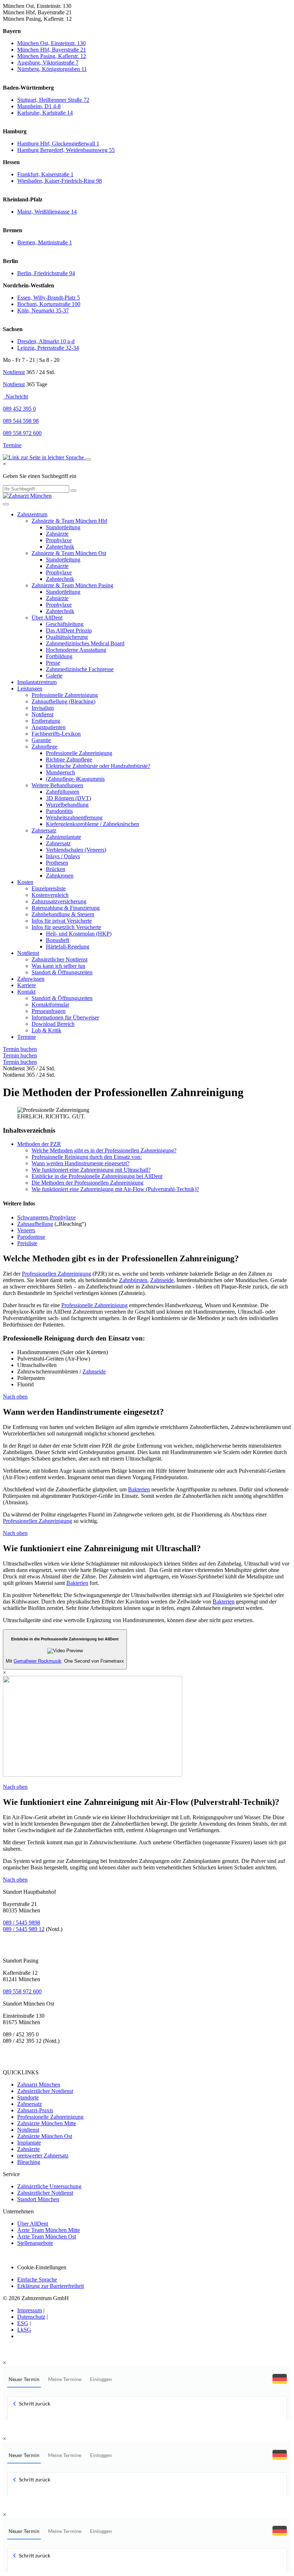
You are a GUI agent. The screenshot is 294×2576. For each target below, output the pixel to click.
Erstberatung (46, 721)
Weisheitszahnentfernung (74, 818)
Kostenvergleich (50, 895)
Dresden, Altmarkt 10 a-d (46, 341)
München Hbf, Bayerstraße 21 (52, 50)
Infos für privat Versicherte (62, 921)
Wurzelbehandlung (67, 805)
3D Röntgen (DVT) (68, 798)
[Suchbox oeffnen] (88, 459)
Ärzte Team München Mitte (49, 2230)
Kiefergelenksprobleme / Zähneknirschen (93, 824)
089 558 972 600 (22, 1991)
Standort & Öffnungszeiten (62, 972)
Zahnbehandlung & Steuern (63, 914)
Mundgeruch (60, 772)
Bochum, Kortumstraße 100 (49, 304)
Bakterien (139, 1489)
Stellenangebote (35, 2243)
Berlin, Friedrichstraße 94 (46, 273)
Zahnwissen (31, 979)
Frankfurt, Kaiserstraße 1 (45, 174)
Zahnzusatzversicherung (59, 901)
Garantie (41, 740)
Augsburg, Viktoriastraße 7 (48, 63)
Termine (12, 445)
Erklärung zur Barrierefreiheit (51, 2286)
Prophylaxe (59, 540)
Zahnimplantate (63, 837)
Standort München (38, 2199)
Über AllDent (47, 618)
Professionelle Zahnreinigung (65, 695)
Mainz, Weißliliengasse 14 (47, 212)
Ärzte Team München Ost (47, 2236)
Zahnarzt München (39, 2085)
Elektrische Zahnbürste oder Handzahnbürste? (98, 766)
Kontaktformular (50, 1005)
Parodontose (31, 1237)
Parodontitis (59, 811)
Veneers (26, 1230)
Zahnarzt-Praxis (35, 2110)
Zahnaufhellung (35, 1224)
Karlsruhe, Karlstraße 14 (45, 113)
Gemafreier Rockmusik (37, 1661)
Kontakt (26, 992)
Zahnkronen (60, 876)
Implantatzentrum (37, 682)
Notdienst (14, 372)
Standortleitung (63, 527)
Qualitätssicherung (67, 637)
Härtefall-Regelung (68, 947)
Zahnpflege (44, 747)
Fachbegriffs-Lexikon (56, 734)
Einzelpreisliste (49, 888)
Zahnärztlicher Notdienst (60, 959)
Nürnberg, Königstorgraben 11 (52, 69)
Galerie (54, 676)
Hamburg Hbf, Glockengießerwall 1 (58, 144)
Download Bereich (53, 1024)
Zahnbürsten (133, 1280)
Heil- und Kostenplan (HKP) (79, 934)
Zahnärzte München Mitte (47, 2123)
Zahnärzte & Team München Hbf (69, 521)
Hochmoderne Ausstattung (76, 650)
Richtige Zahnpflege (69, 759)
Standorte (28, 2097)
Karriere (27, 985)
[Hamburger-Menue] (6, 504)
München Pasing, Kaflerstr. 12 (52, 56)
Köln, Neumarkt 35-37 (43, 310)
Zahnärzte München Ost (45, 2136)
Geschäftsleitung (65, 624)
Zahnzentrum (32, 514)
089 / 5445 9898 (22, 1923)
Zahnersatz (44, 830)
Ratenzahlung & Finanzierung (66, 908)
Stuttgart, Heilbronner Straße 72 (53, 100)
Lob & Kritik (46, 1030)
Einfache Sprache (37, 2279)
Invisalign (43, 708)
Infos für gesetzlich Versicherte (66, 927)
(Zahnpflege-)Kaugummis (75, 779)
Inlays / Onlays (63, 856)
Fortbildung (59, 656)
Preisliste (27, 1243)
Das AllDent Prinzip (69, 630)
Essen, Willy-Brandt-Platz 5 (49, 298)
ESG (23, 2323)
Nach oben (15, 1397)
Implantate (29, 2143)
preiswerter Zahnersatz (43, 2156)
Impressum (30, 2310)
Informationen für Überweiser (65, 1017)
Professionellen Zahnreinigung (56, 1274)
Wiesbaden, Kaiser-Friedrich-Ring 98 (60, 181)
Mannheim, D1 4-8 (39, 106)
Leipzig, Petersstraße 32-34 (48, 348)
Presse (53, 663)
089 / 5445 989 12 (24, 1929)
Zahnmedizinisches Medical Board (85, 643)
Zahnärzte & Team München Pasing (72, 585)
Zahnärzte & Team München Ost (69, 553)
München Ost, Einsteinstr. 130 (51, 43)
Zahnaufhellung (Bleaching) (63, 701)
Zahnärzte (57, 534)
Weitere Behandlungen (57, 785)
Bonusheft (58, 940)
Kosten (25, 882)
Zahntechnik (60, 547)
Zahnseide (162, 1280)
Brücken (56, 869)
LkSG (24, 2330)
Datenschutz (31, 2317)
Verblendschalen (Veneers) (76, 850)
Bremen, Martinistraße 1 (45, 242)
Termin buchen (20, 1049)
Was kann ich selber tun (58, 966)
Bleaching (29, 2162)
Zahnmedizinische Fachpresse (80, 669)
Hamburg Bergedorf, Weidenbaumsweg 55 (66, 150)
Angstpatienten (49, 727)
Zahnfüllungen (63, 792)
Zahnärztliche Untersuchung (49, 2186)
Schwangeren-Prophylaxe (46, 1217)
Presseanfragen (49, 1011)
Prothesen (57, 863)
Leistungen (30, 689)
